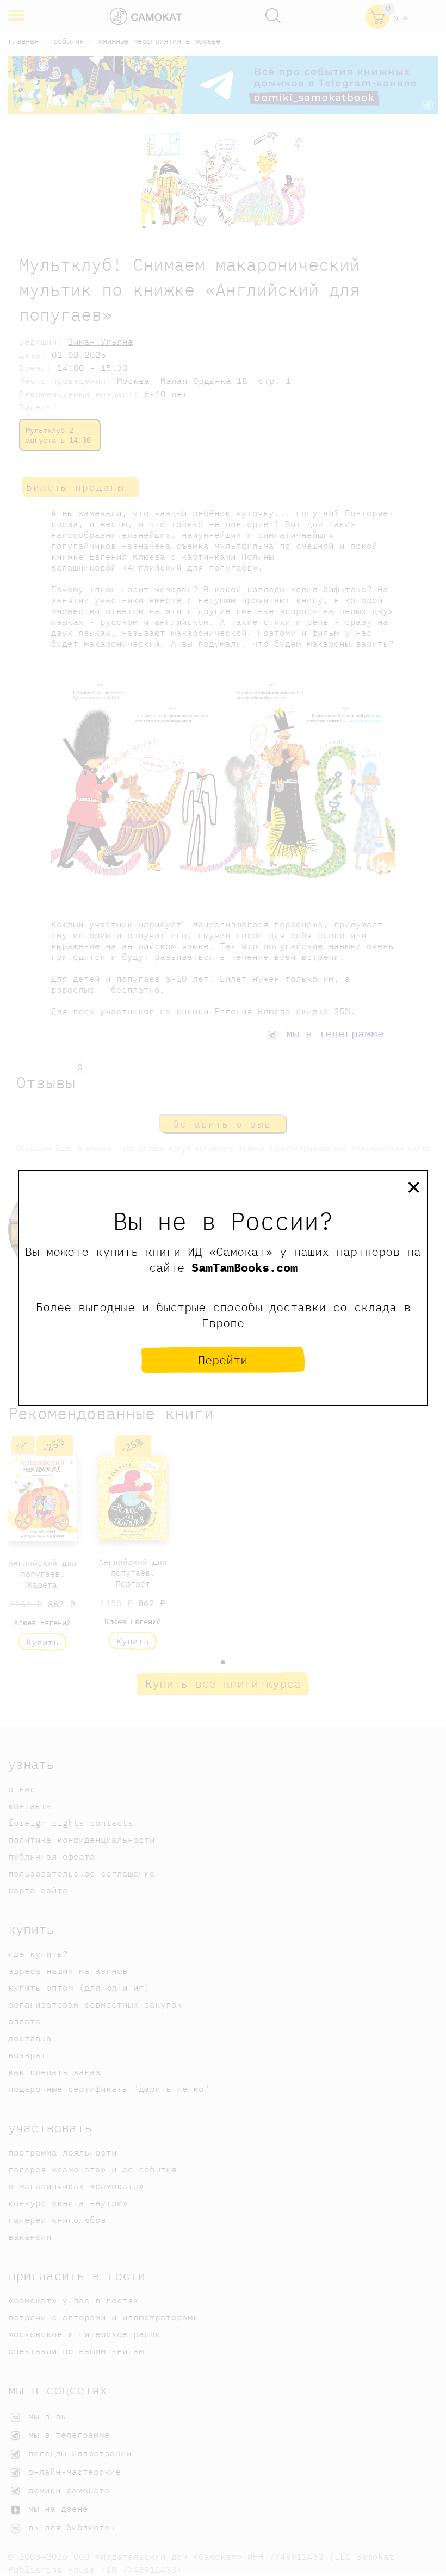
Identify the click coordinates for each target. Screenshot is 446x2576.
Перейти (223, 1360)
